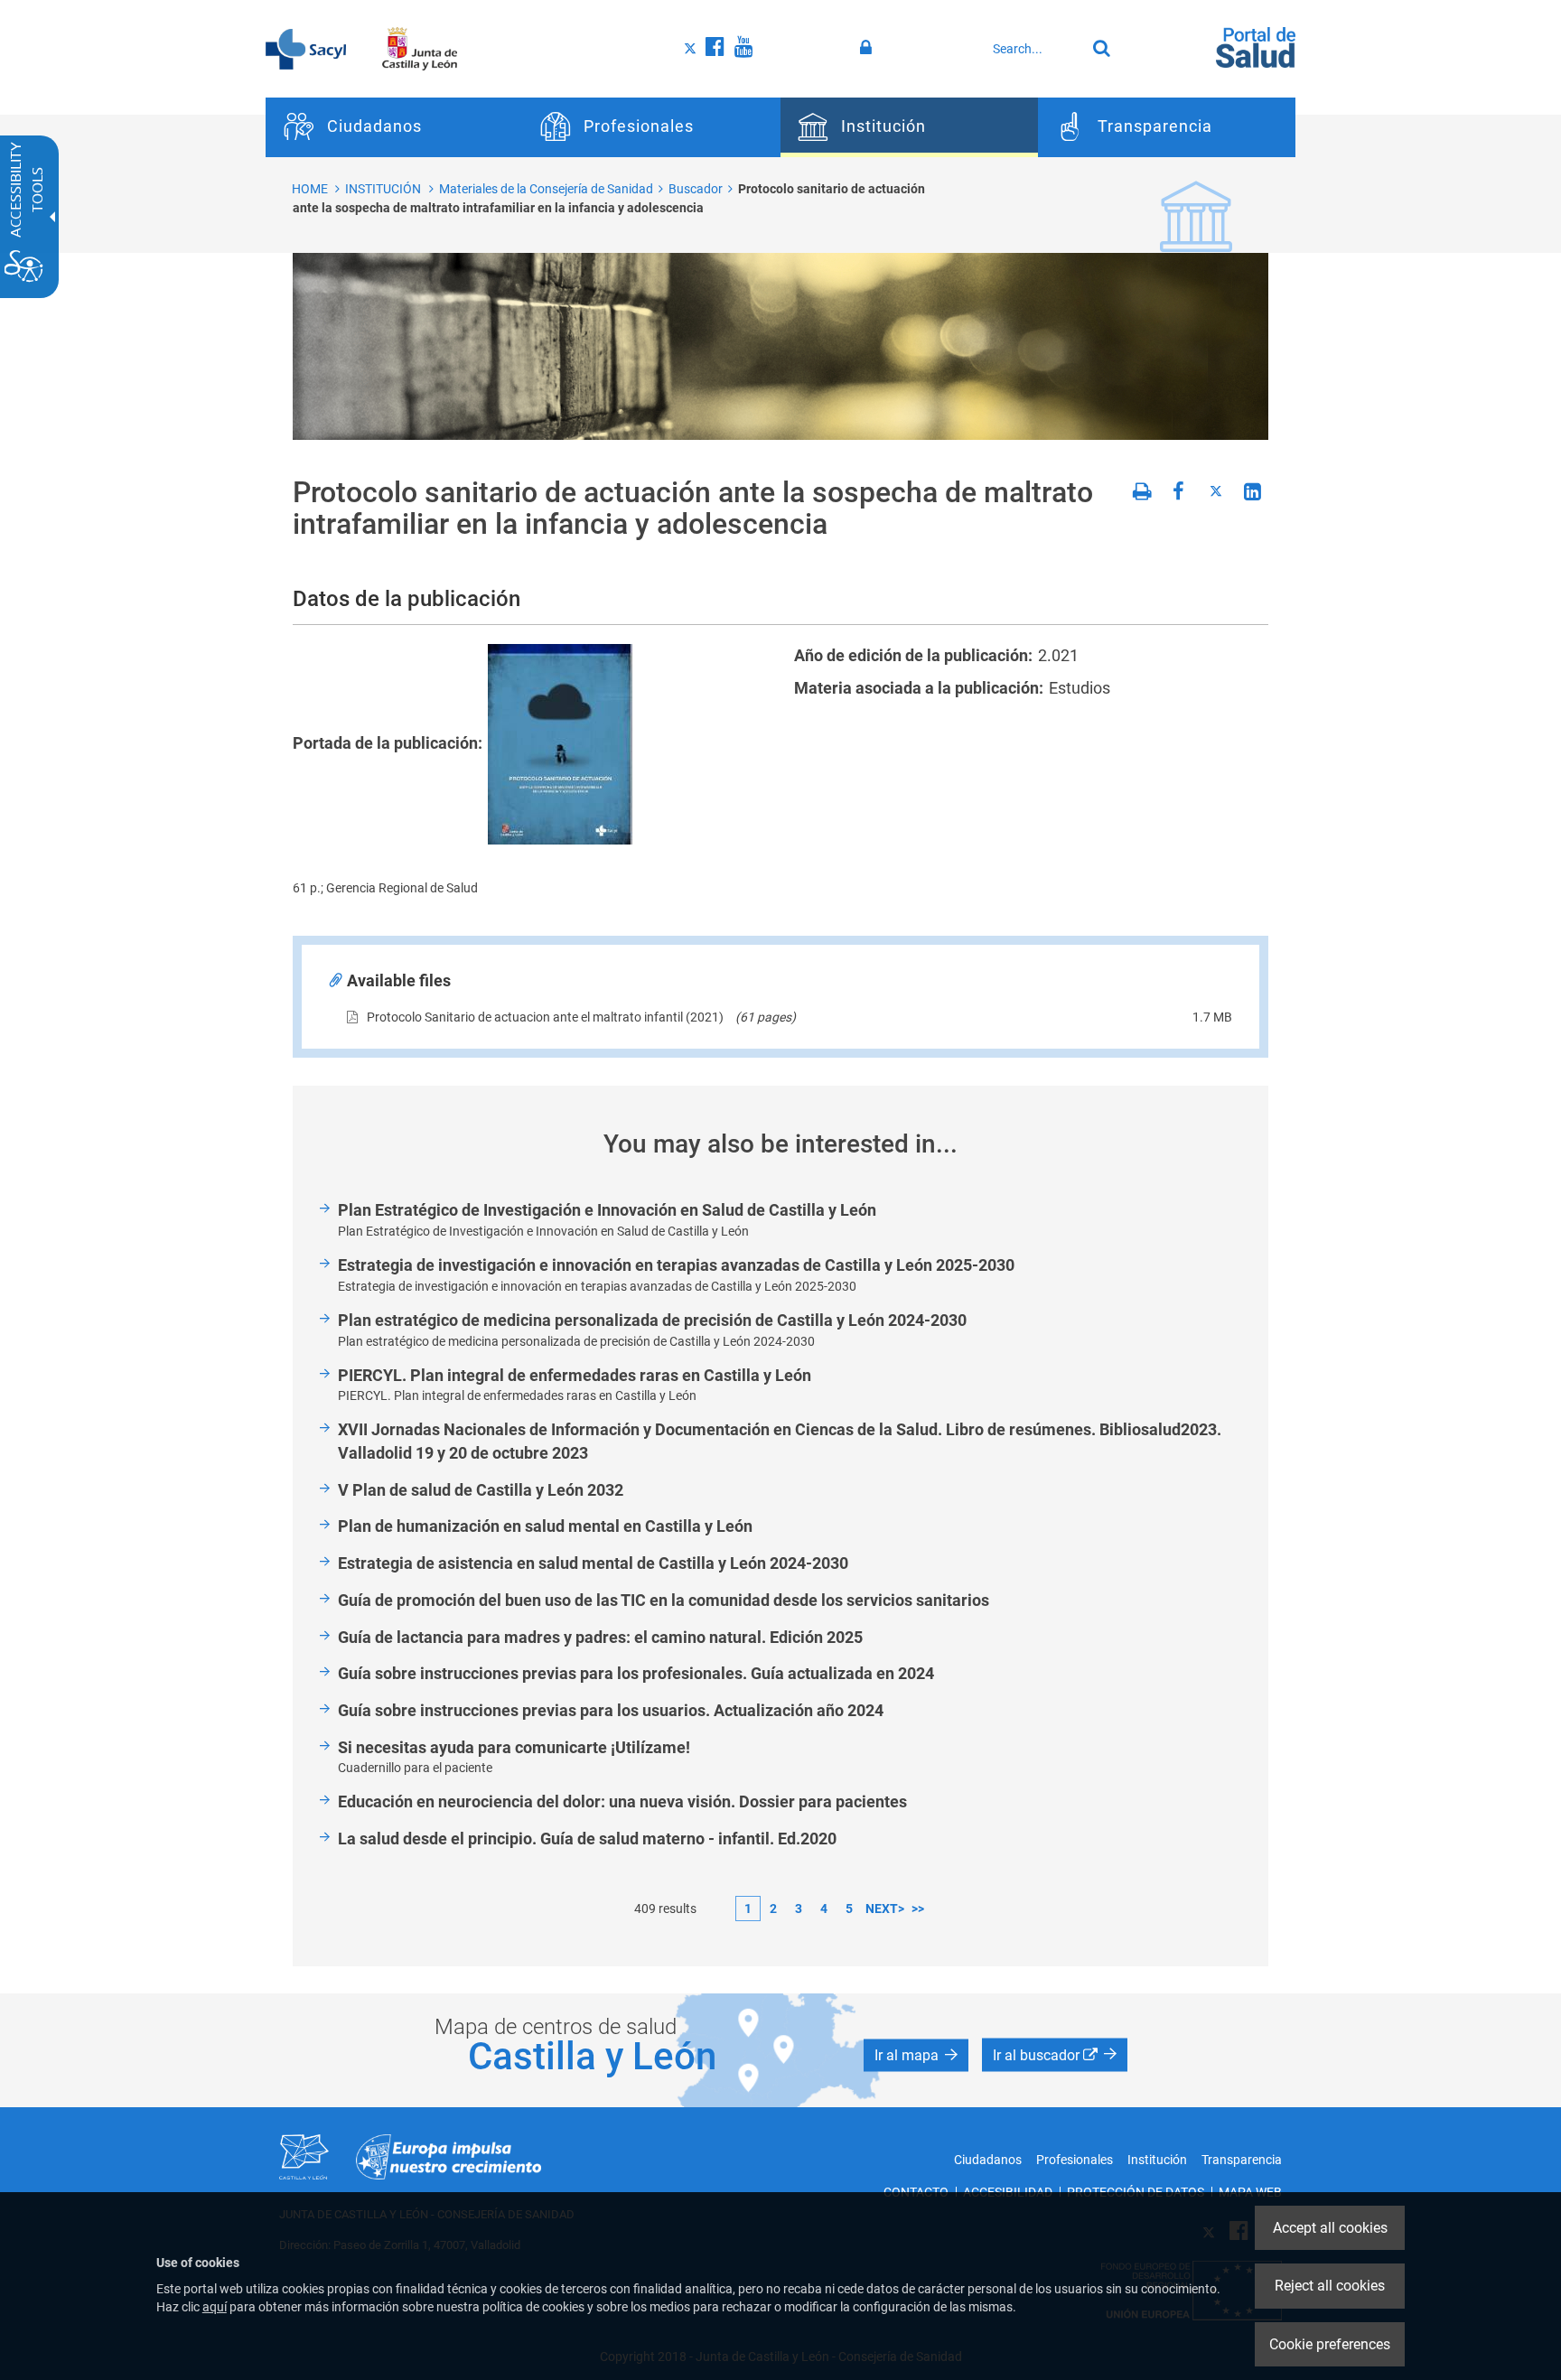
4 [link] (824, 1909)
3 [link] (799, 1909)
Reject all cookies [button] (1330, 2286)
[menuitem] (394, 127)
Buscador (696, 189)
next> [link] (885, 1909)
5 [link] (849, 1909)
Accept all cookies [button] (1330, 2228)
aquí (215, 2307)
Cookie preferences (1330, 2344)
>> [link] (918, 1909)
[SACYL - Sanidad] (306, 48)
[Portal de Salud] (1256, 46)
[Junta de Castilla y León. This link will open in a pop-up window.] (420, 48)
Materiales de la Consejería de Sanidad (546, 189)
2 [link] (773, 1909)
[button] (916, 2055)
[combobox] (1034, 49)
